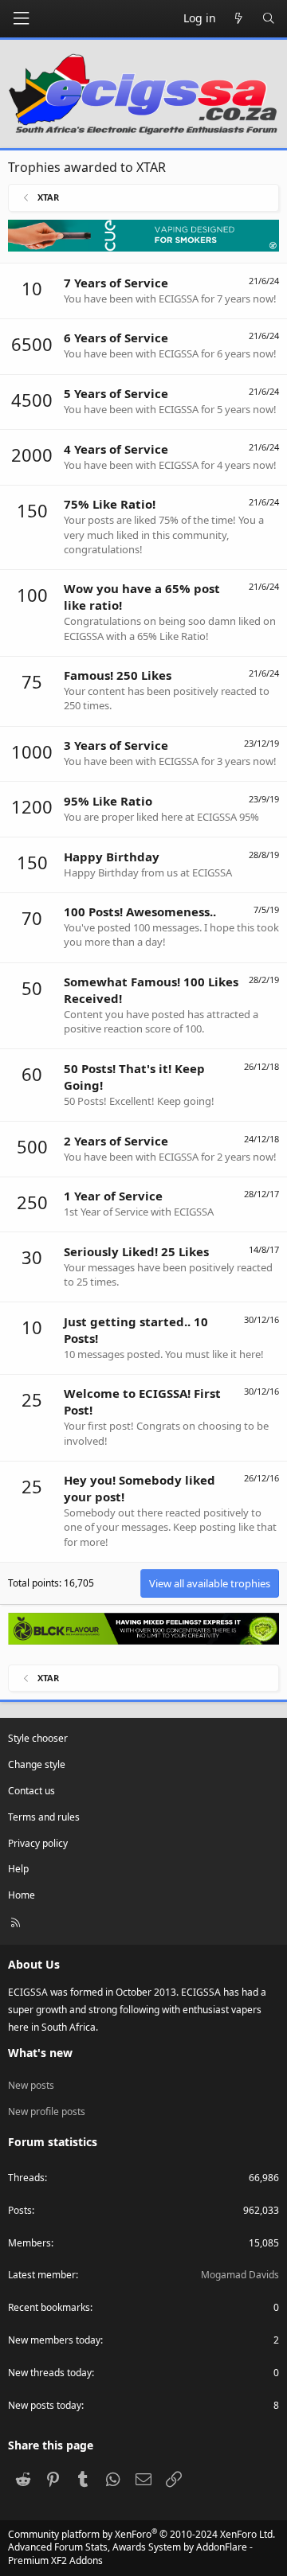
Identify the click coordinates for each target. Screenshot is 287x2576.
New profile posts (47, 2112)
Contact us (31, 1791)
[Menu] (21, 19)
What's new (40, 2053)
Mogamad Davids (240, 2275)
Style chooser (38, 1738)
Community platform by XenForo (142, 2534)
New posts (31, 2085)
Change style (37, 1764)
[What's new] (239, 18)
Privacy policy (38, 1843)
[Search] (269, 18)
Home (22, 1895)
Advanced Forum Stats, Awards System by (130, 2554)
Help (18, 1869)
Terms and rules (44, 1817)
